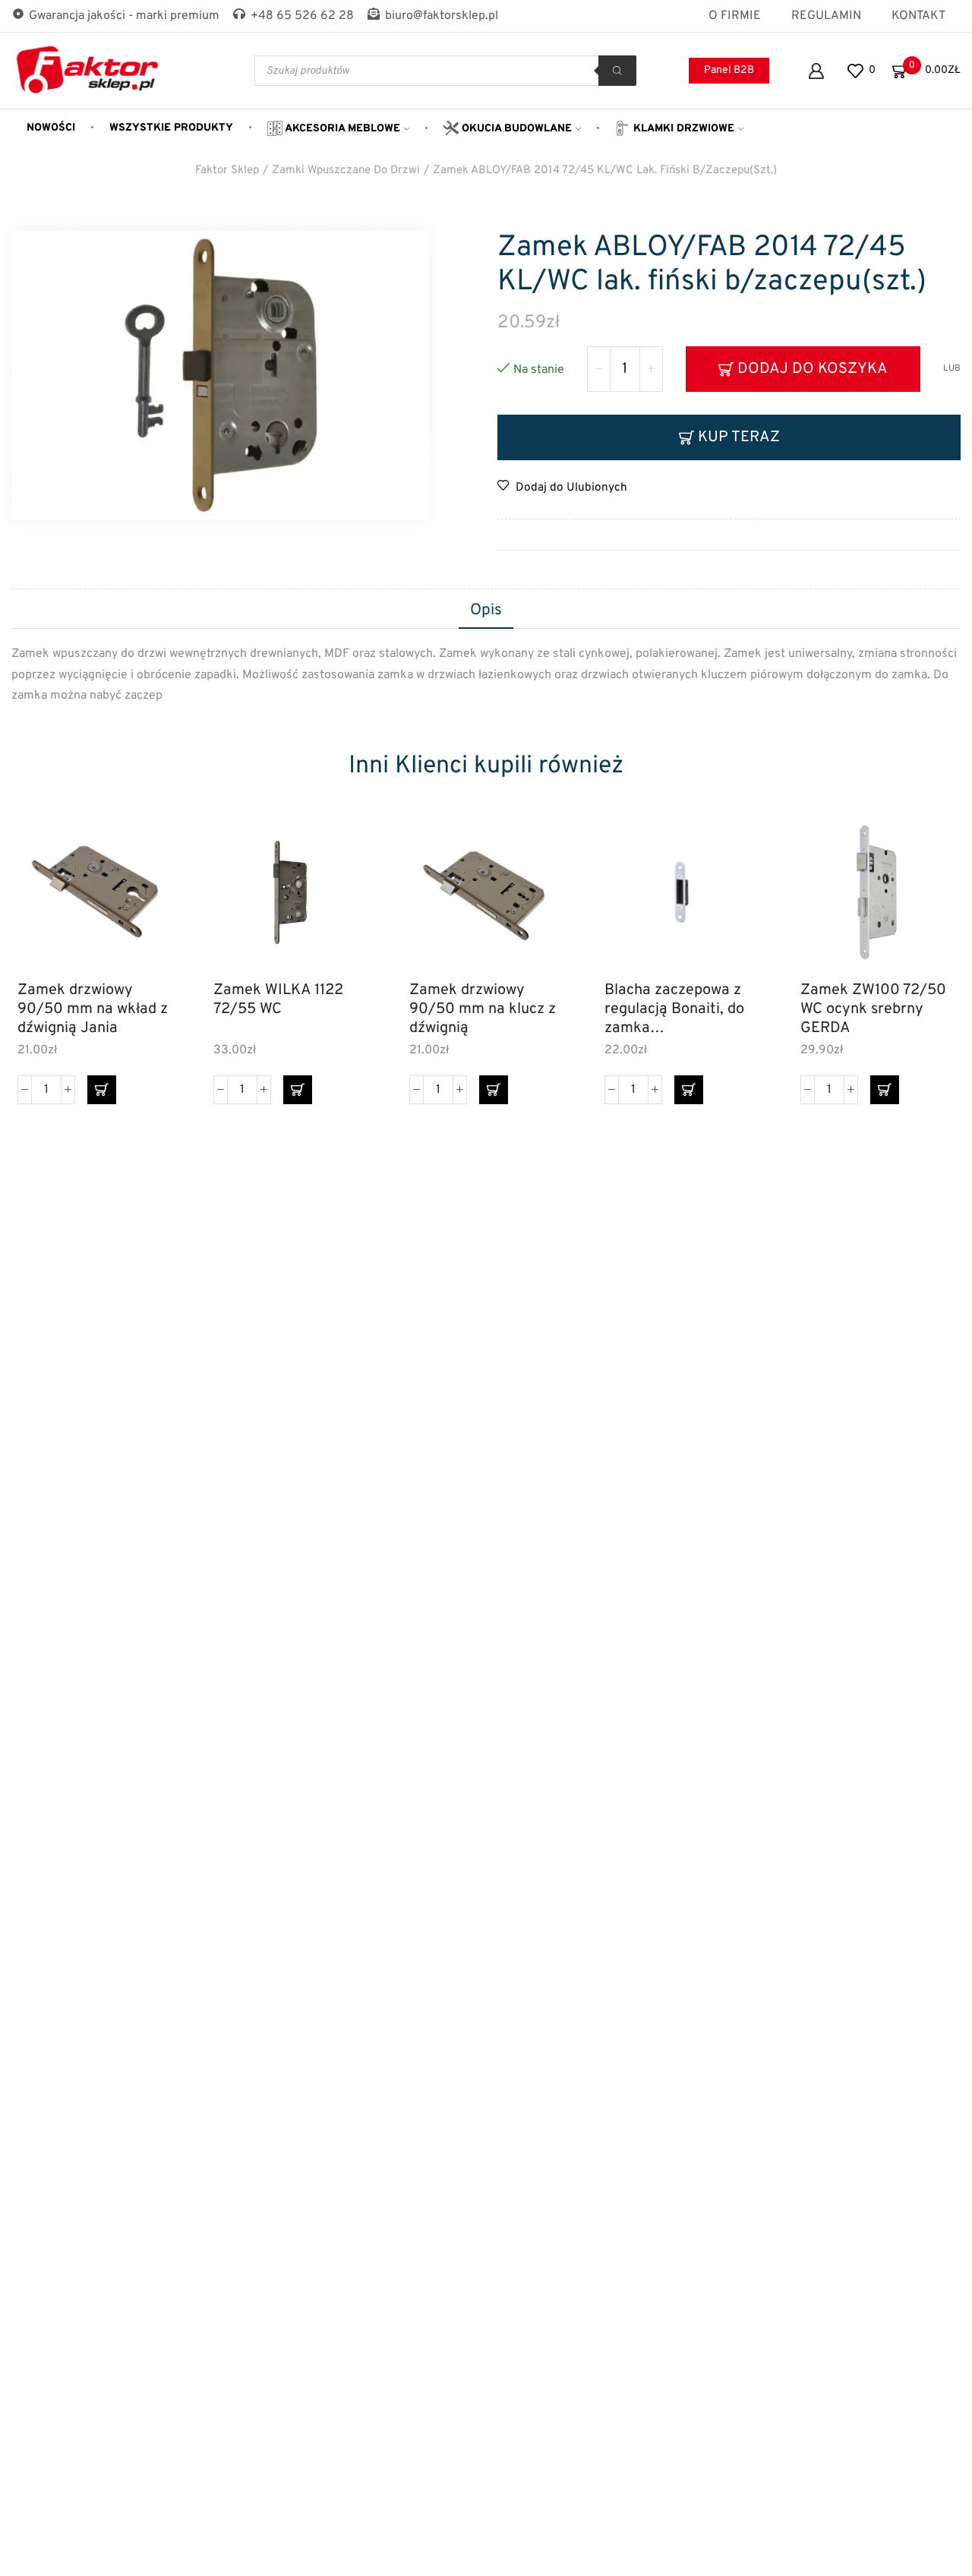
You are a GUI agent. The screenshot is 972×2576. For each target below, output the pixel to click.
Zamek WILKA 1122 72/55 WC (278, 1000)
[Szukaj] (617, 71)
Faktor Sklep (227, 170)
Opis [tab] (486, 611)
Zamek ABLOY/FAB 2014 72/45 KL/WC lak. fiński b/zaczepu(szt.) (605, 170)
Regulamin (826, 16)
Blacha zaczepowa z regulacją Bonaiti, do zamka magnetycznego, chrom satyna (674, 1009)
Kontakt (918, 16)
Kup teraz (739, 437)
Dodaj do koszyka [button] (143, 903)
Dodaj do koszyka (813, 369)
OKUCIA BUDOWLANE (515, 129)
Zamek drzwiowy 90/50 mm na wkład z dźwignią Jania (93, 1009)
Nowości (51, 128)
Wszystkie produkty (171, 128)
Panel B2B (729, 70)
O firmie (735, 16)
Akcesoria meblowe (341, 129)
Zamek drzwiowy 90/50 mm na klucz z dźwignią (483, 1009)
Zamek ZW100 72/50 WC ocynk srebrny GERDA (873, 1009)
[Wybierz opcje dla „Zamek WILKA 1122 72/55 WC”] (298, 1090)
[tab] (486, 611)
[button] (102, 1090)
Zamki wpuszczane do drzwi (346, 170)
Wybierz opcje (338, 903)
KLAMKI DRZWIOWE (682, 129)
